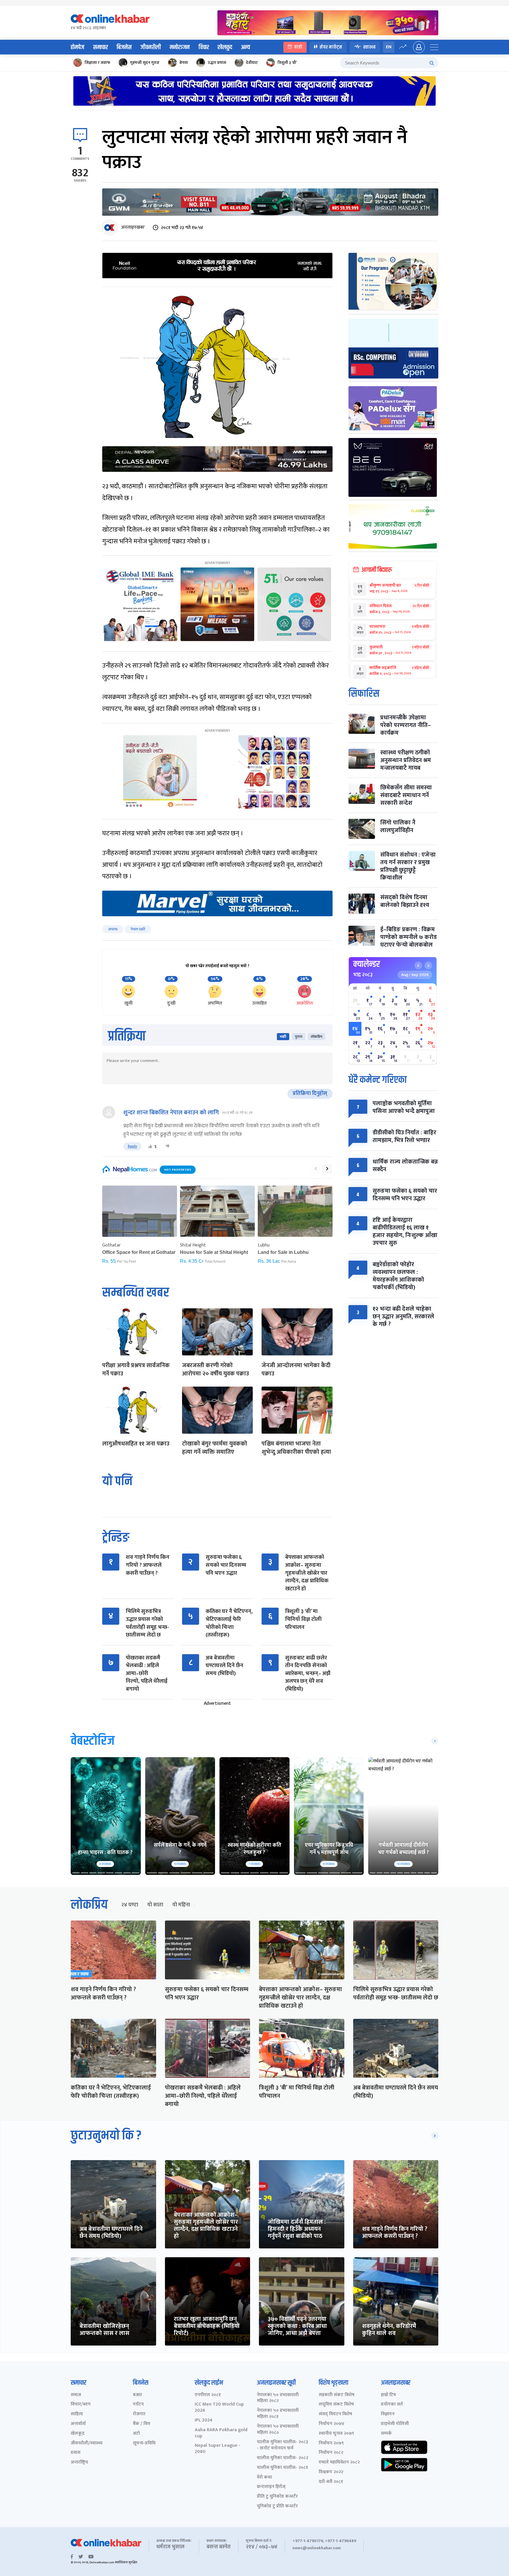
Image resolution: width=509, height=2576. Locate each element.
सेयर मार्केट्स (331, 47)
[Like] (150, 1146)
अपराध (113, 929)
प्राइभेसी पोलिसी (395, 2424)
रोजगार (139, 2414)
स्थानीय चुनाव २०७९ (336, 2434)
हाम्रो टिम (388, 2395)
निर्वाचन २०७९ (331, 2443)
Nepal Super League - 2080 (218, 2449)
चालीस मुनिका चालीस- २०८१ (282, 2468)
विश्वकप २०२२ (331, 2472)
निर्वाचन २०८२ (331, 2453)
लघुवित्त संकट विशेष (336, 2405)
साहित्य (77, 2414)
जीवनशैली (151, 47)
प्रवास (76, 2453)
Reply (132, 1146)
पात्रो (298, 47)
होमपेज (77, 47)
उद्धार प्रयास (217, 63)
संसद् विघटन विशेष (335, 2414)
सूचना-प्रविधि (144, 2443)
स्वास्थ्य (369, 47)
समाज (76, 2395)
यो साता (155, 1905)
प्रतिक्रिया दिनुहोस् (310, 1093)
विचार (204, 47)
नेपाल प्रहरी (138, 929)
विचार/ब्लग (81, 2405)
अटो (136, 2434)
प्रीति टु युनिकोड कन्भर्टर (277, 2497)
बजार (137, 2395)
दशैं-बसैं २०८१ (331, 2482)
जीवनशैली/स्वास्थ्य (87, 2443)
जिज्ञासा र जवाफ (97, 63)
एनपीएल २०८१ (208, 2395)
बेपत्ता (184, 63)
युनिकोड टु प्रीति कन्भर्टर (277, 2506)
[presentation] (316, 1169)
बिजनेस (124, 47)
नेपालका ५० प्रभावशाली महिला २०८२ (278, 2398)
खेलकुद (225, 47)
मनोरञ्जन (180, 47)
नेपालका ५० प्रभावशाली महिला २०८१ (278, 2414)
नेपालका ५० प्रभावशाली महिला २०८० (278, 2430)
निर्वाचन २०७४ (332, 2424)
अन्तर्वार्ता (78, 2424)
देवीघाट (252, 63)
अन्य (246, 47)
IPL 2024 (204, 2420)
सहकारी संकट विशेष (337, 2395)
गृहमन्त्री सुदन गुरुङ (145, 63)
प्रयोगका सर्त (392, 2405)
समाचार (100, 47)
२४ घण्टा (130, 1905)
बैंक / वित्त (142, 2424)
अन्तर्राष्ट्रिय (79, 2463)
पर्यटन (138, 2405)
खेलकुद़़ (78, 2434)
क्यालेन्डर (367, 964)
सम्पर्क (386, 2434)
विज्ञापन (388, 2414)
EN (389, 47)
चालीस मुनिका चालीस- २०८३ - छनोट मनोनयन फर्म (282, 2445)
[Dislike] (168, 1146)
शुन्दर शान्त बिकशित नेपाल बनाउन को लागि (171, 1113)
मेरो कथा (264, 2478)
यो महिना (181, 1905)
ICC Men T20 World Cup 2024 (219, 2408)
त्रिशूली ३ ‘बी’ (287, 63)
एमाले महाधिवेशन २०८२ (339, 2463)
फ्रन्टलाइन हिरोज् (271, 2487)
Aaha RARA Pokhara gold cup (221, 2433)
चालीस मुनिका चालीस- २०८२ (282, 2458)
